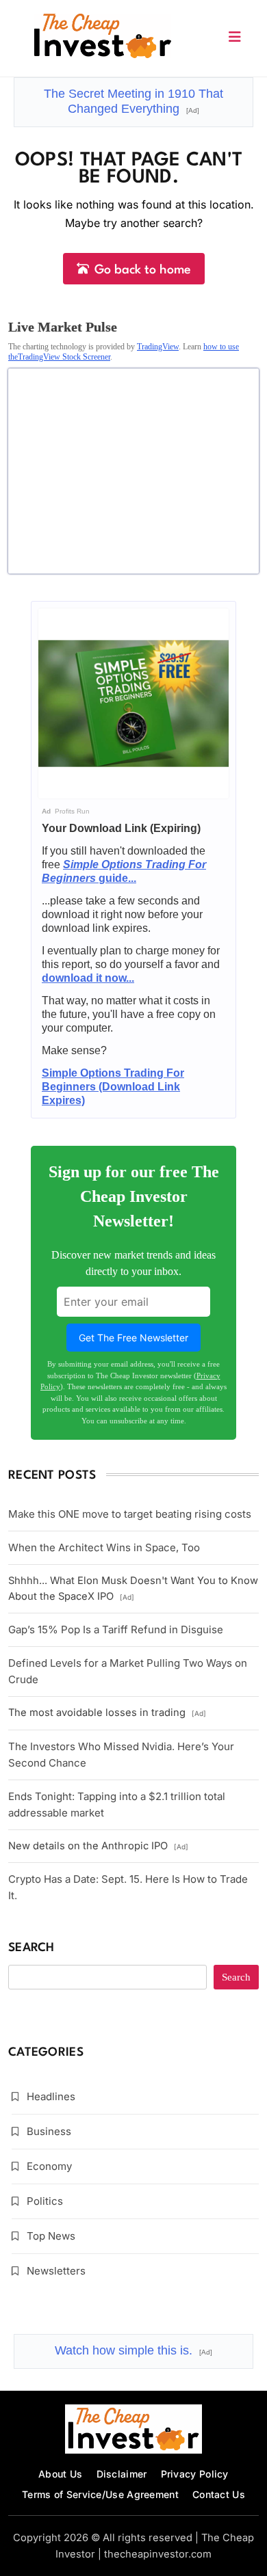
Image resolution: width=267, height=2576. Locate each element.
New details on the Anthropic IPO (98, 1846)
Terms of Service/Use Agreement (100, 2494)
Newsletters (56, 2271)
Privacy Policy (195, 2474)
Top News (51, 2236)
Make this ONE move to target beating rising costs (130, 1514)
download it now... (88, 978)
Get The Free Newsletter (133, 1338)
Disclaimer (122, 2474)
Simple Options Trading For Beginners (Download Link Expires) (113, 1087)
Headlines (51, 2096)
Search (31, 1948)
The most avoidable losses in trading (107, 1713)
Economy (49, 2166)
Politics (45, 2201)
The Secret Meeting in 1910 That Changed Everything (133, 101)
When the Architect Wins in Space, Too (104, 1547)
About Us (60, 2474)
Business (49, 2131)
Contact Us (219, 2494)
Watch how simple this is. (133, 2350)
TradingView (158, 347)
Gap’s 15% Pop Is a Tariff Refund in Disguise (116, 1629)
